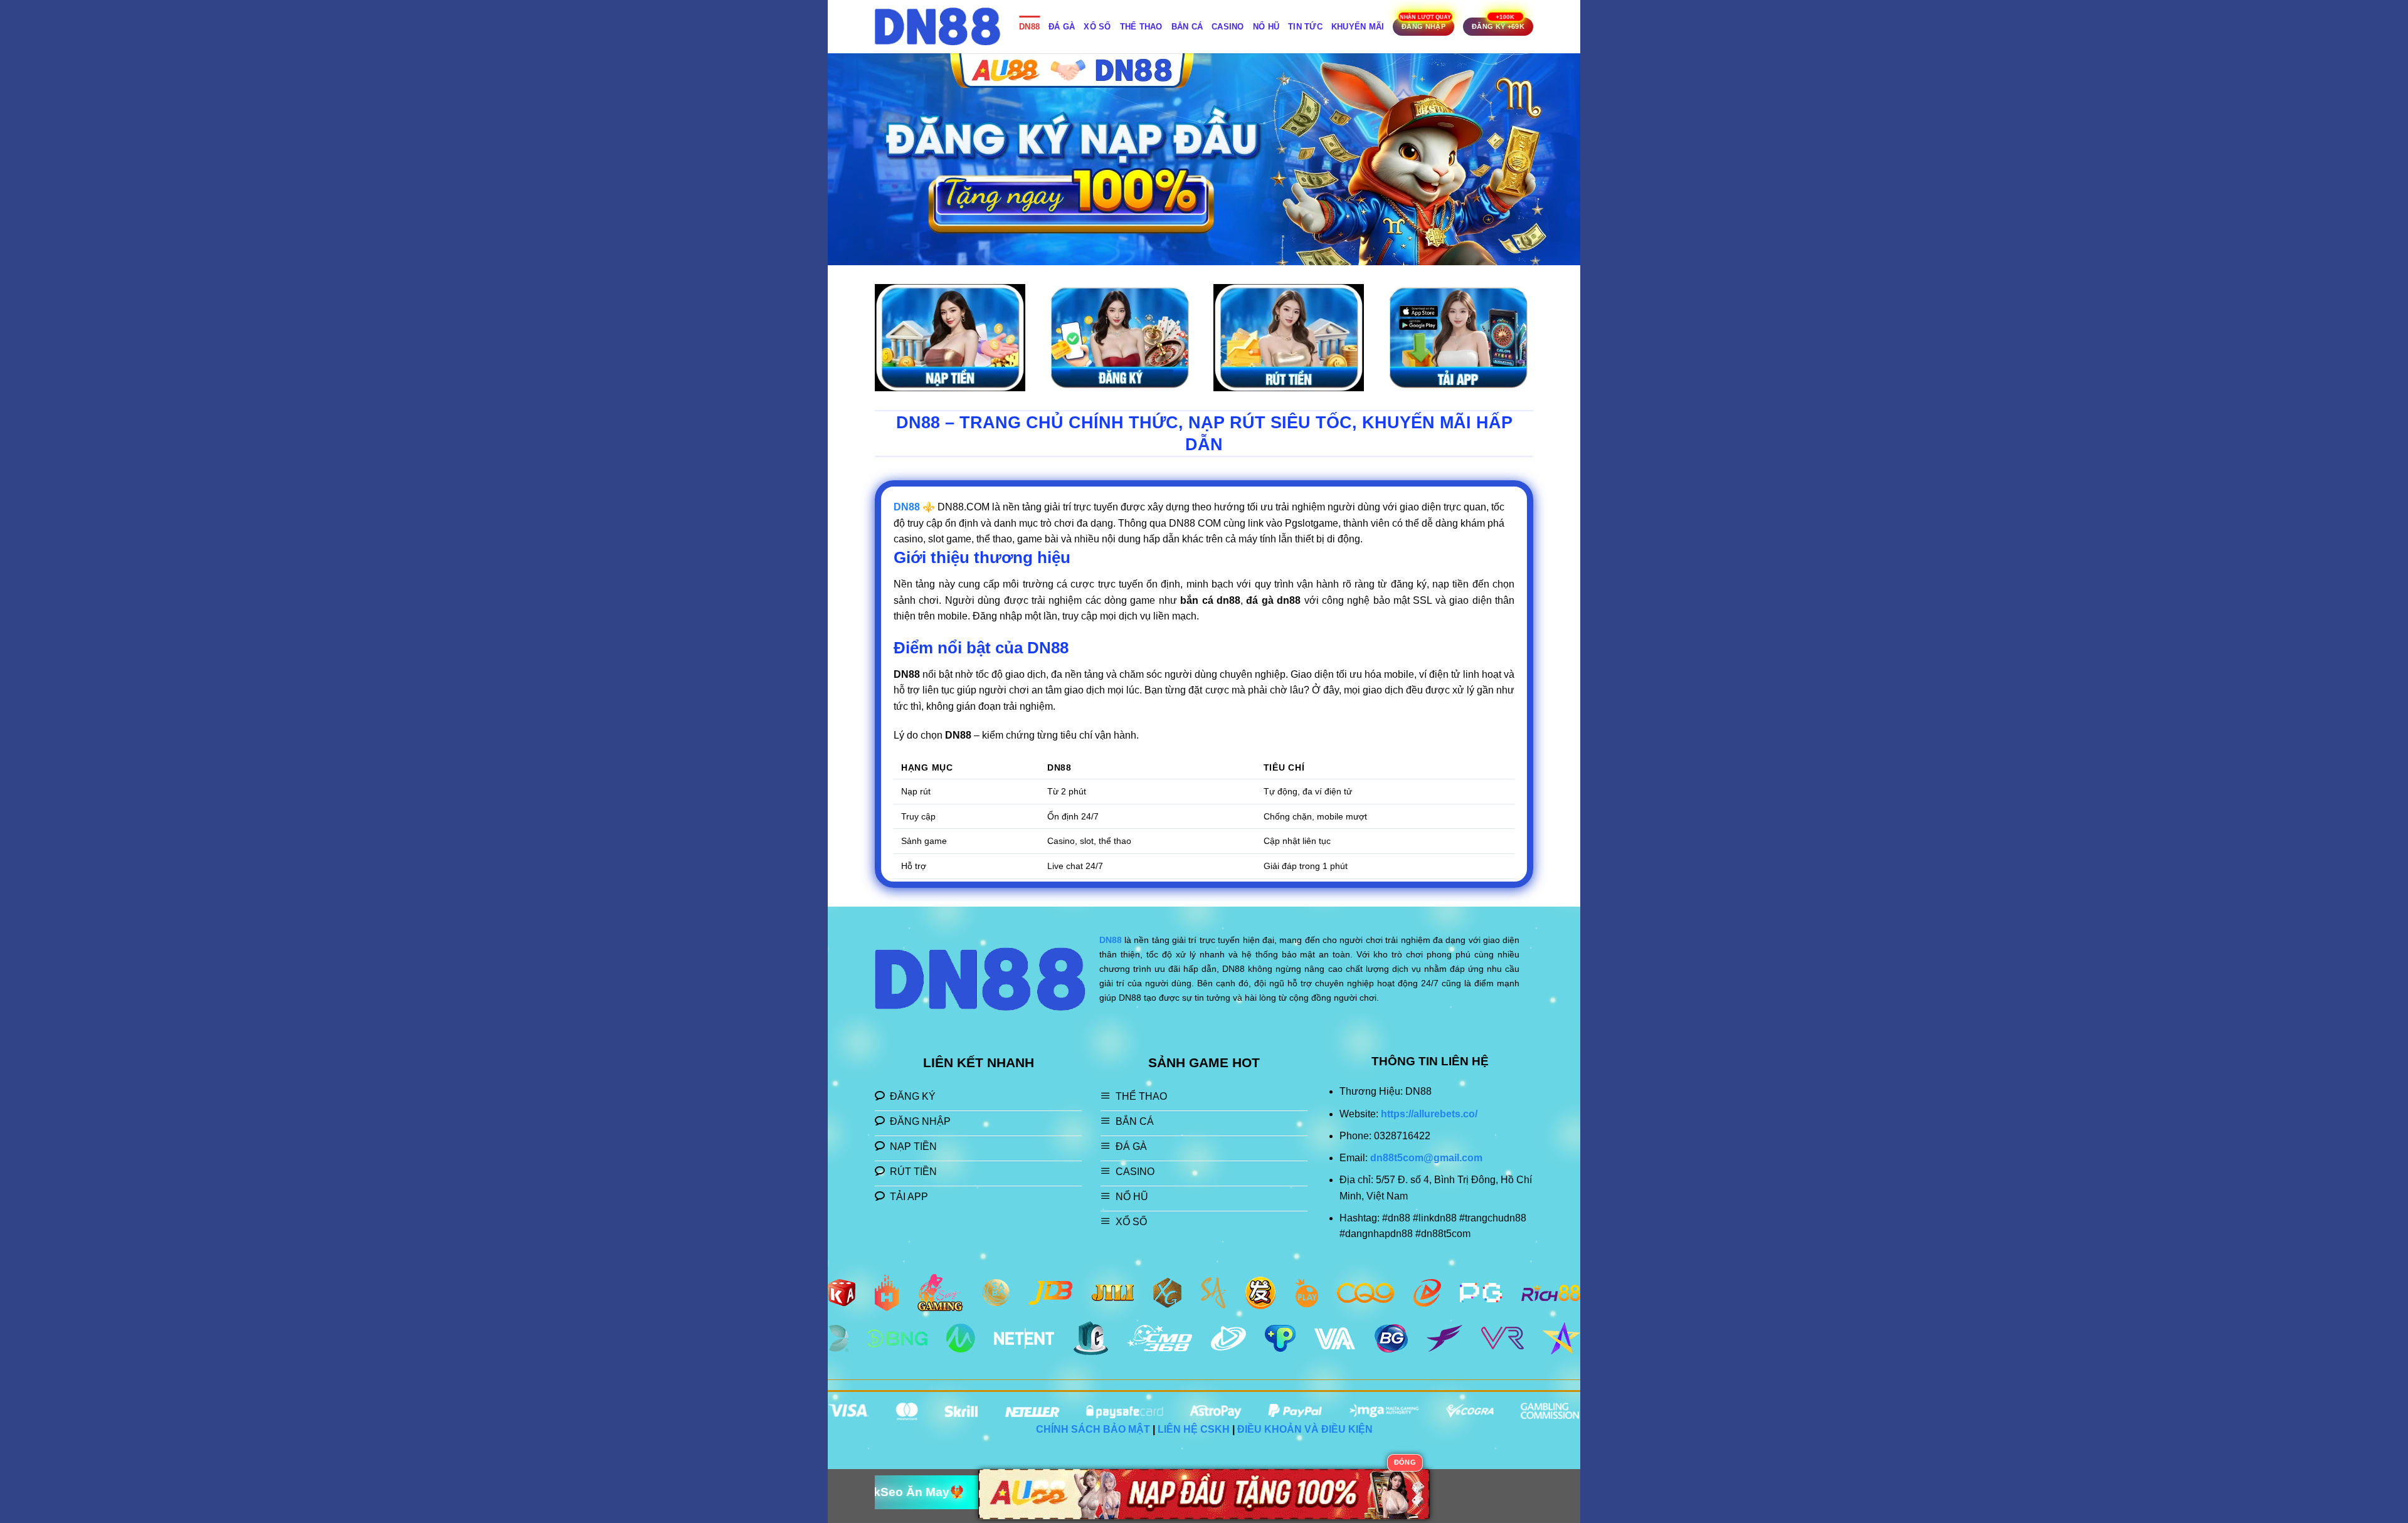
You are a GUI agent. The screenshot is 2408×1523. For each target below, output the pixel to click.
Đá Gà (1062, 27)
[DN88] (937, 27)
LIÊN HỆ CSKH (1194, 1429)
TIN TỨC (1305, 27)
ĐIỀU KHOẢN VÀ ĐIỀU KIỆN (1305, 1429)
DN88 (1029, 27)
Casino (1228, 27)
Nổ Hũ (1266, 27)
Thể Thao (1141, 27)
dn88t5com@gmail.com (1426, 1158)
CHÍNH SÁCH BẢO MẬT (1093, 1429)
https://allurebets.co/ (1429, 1114)
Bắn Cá (1187, 27)
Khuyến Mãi (1358, 27)
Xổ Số (1097, 27)
